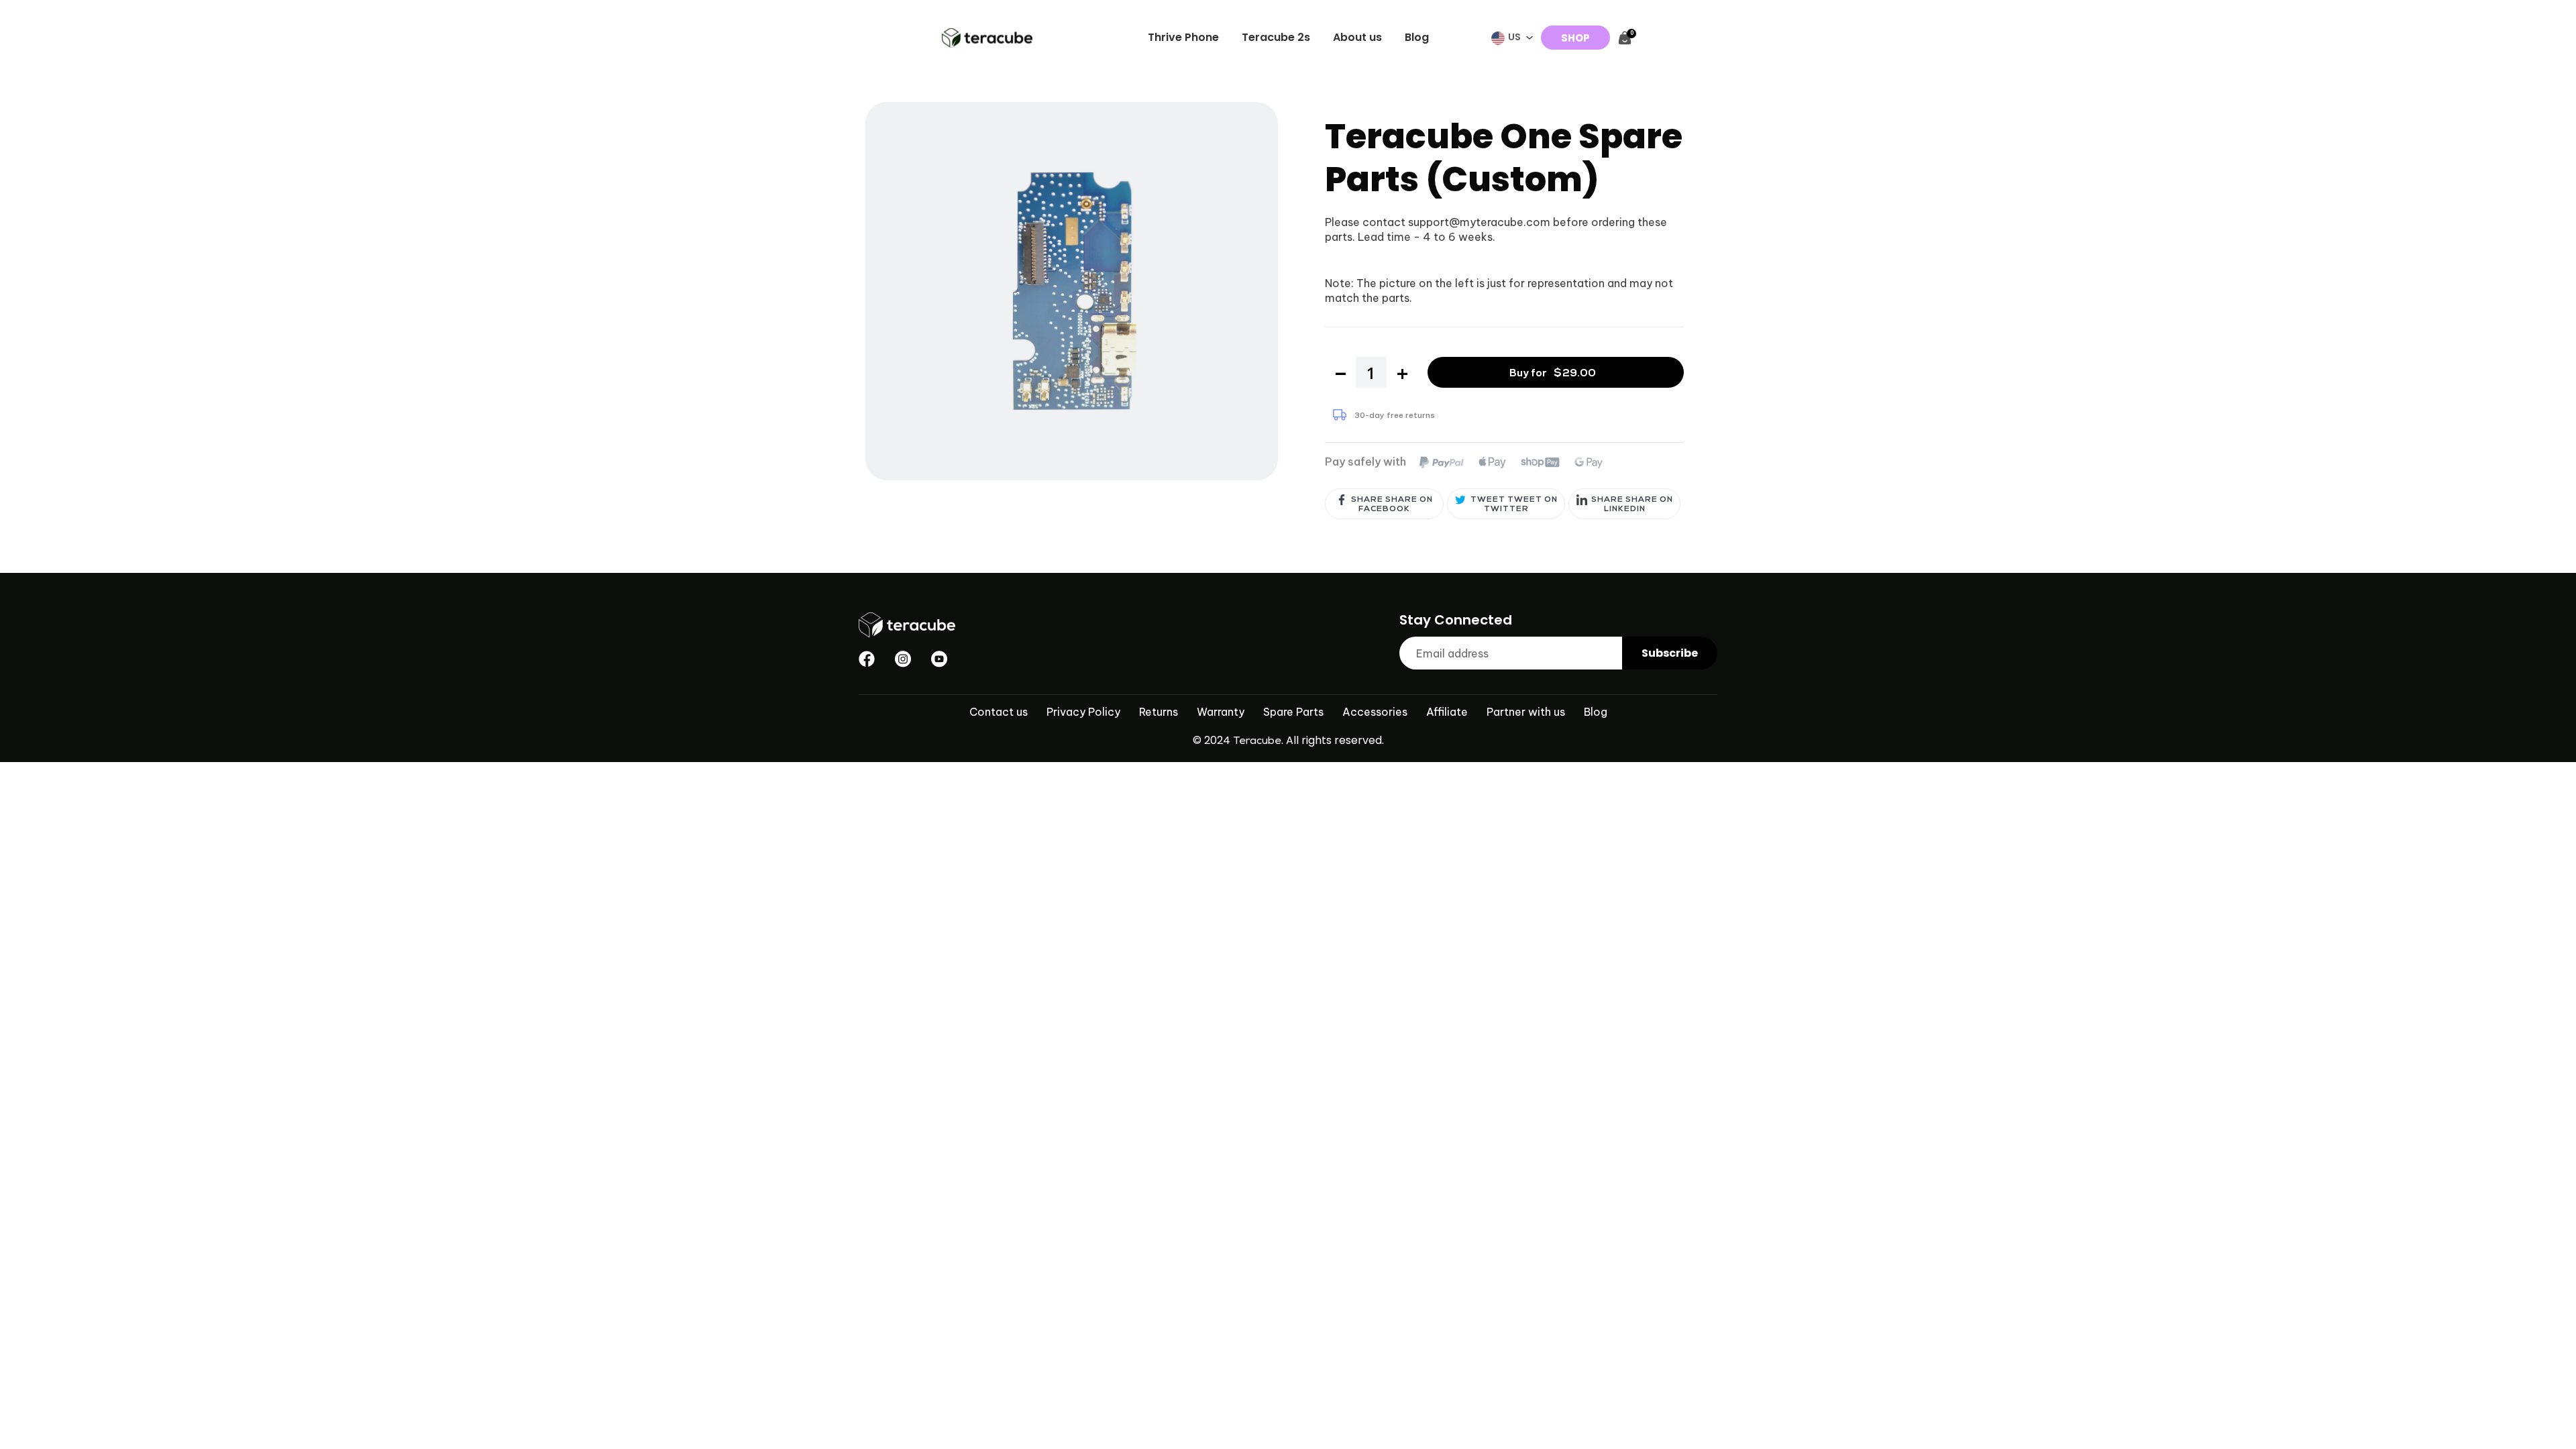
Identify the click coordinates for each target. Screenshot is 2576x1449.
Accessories (1375, 712)
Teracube (1257, 742)
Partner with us (1526, 712)
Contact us (999, 712)
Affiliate (1447, 712)
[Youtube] (939, 659)
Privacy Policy (1083, 712)
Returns (1159, 712)
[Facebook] (867, 659)
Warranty (1221, 712)
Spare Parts (1293, 712)
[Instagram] (903, 659)
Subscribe (1670, 653)
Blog (1596, 712)
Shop (1575, 38)
